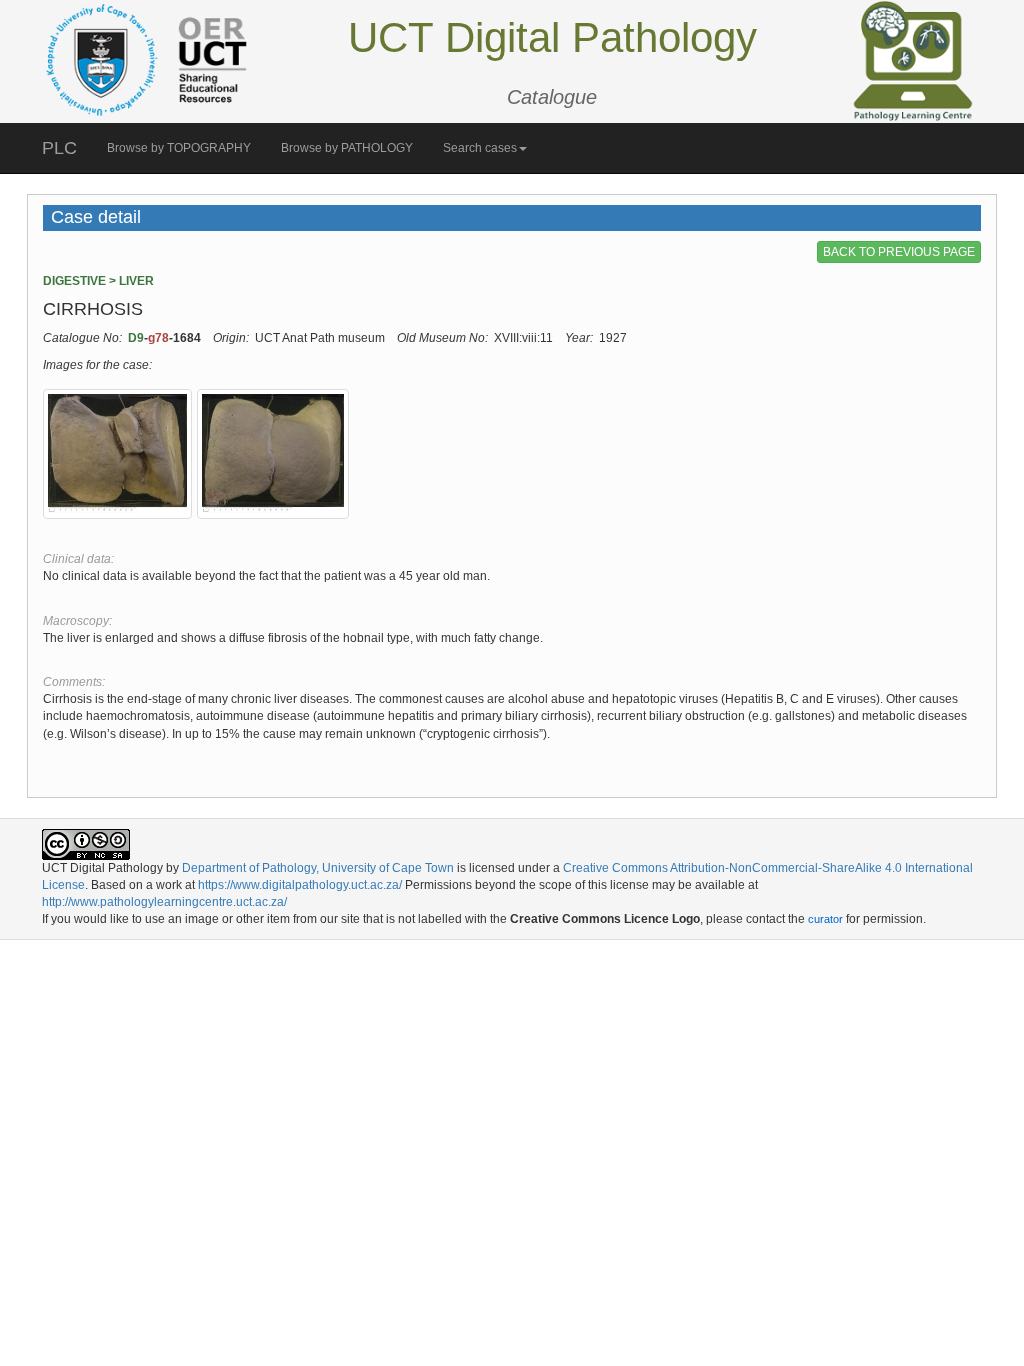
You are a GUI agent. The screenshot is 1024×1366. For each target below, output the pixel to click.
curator (825, 919)
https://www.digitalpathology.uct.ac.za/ (300, 885)
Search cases (480, 148)
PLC (59, 148)
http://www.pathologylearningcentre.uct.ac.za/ (164, 902)
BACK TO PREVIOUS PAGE (899, 252)
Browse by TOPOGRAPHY (179, 148)
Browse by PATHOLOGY (347, 148)
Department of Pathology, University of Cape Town (318, 868)
